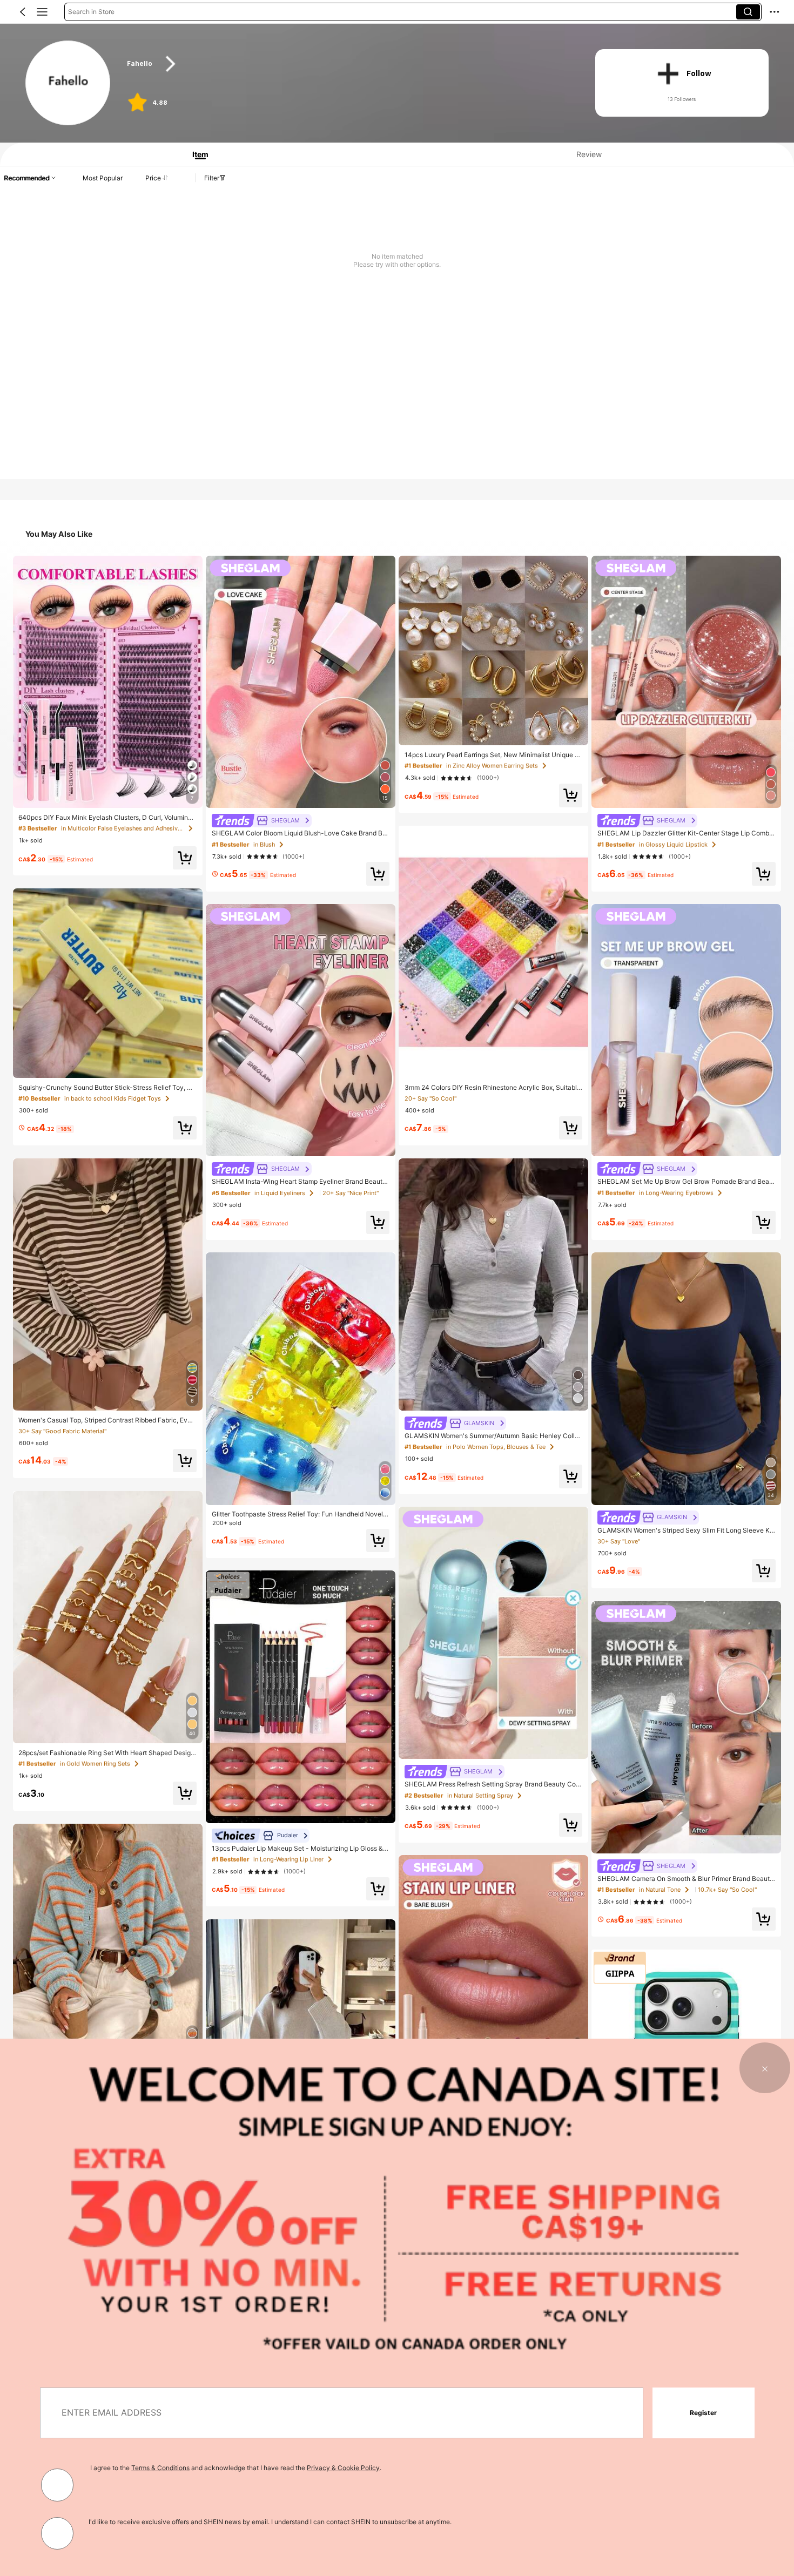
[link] (68, 83)
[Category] (42, 12)
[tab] (196, 154)
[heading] (348, 64)
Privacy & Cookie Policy (343, 2468)
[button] (23, 12)
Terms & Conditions (160, 2468)
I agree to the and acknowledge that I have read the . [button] (236, 2468)
